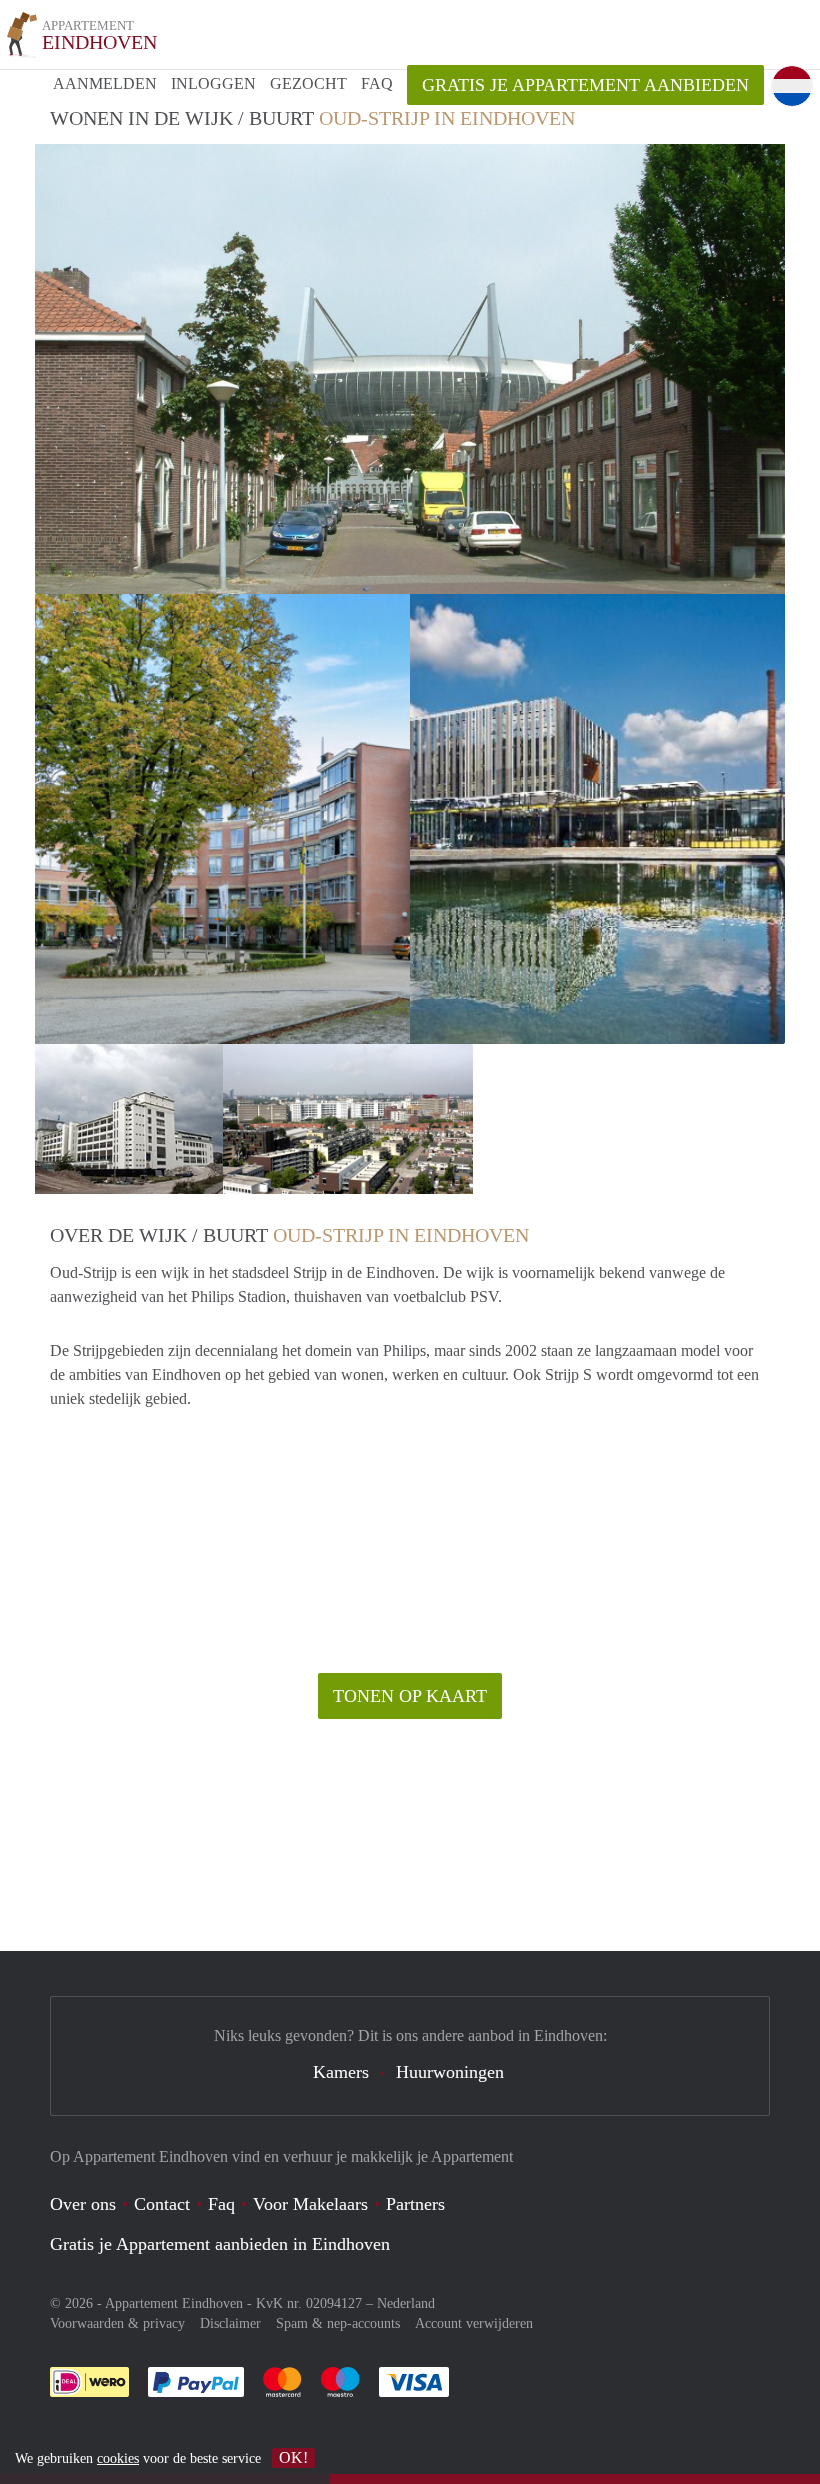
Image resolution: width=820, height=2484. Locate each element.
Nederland (406, 2303)
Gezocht (308, 83)
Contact (162, 2204)
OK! (293, 2457)
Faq (221, 2204)
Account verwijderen (474, 2323)
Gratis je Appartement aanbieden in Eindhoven (220, 2244)
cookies (118, 2458)
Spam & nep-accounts (338, 2323)
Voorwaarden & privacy (117, 2323)
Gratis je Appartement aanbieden (585, 85)
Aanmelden (105, 83)
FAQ (377, 83)
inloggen (213, 83)
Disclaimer (230, 2323)
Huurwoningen (450, 2072)
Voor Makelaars (310, 2204)
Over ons (83, 2204)
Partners (415, 2204)
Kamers (341, 2072)
